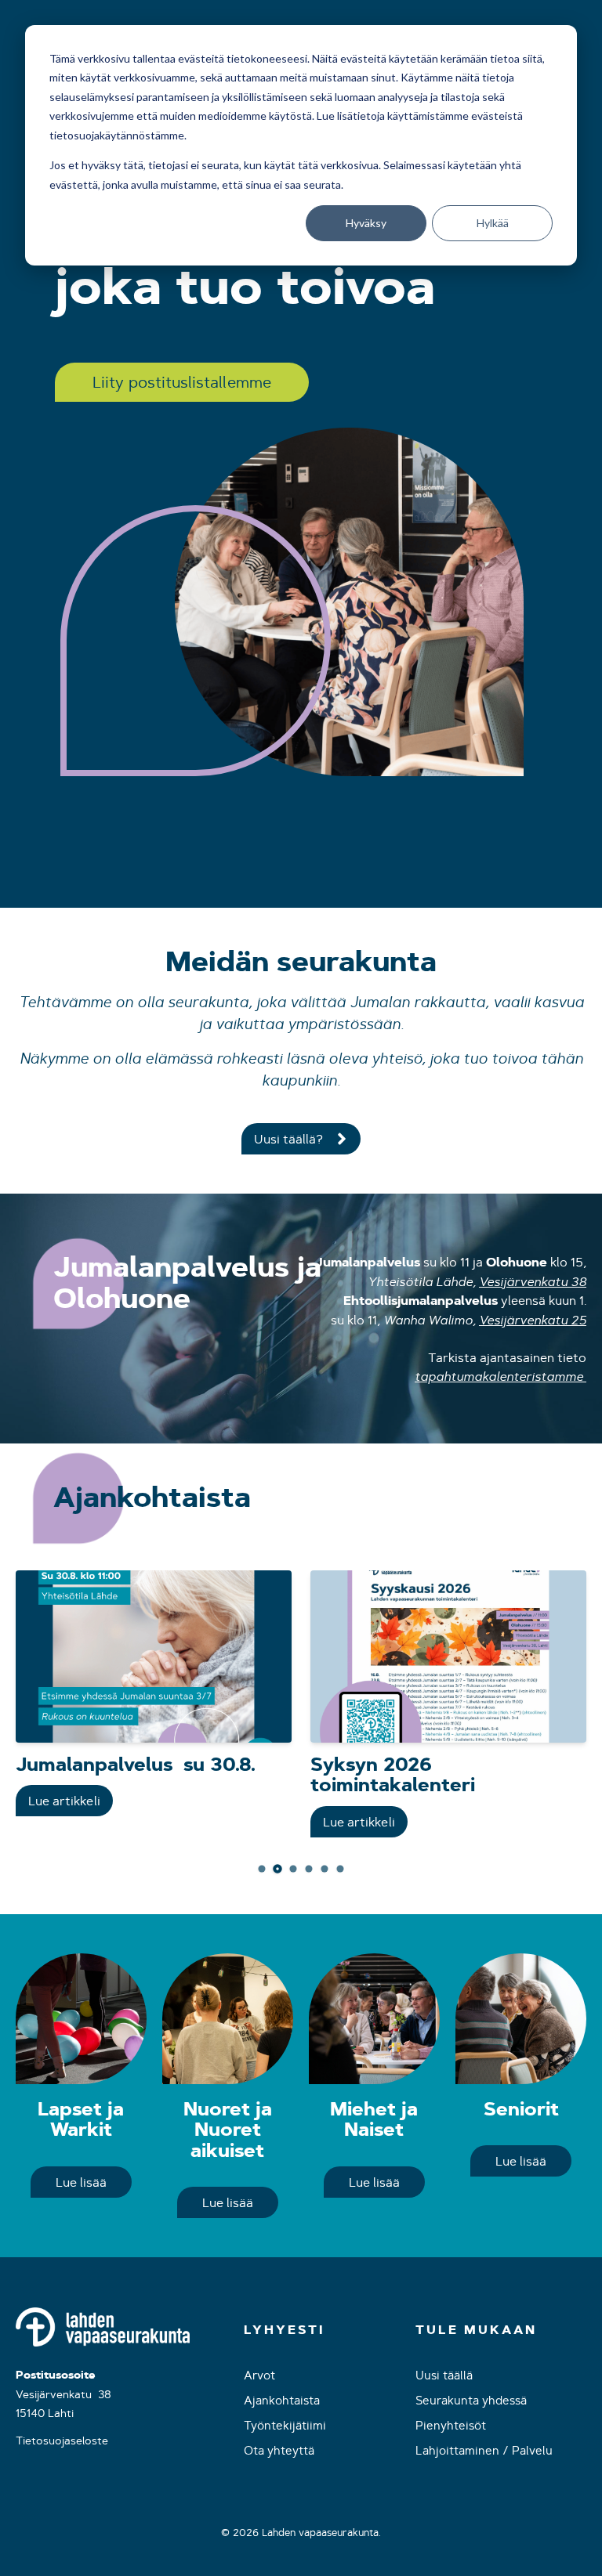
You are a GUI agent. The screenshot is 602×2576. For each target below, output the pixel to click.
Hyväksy (366, 223)
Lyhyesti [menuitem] (284, 2330)
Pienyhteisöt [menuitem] (451, 2425)
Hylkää (493, 223)
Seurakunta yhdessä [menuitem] (471, 2400)
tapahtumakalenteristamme (499, 1376)
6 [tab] (341, 1868)
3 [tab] (294, 1868)
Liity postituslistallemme (182, 382)
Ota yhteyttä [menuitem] (279, 2450)
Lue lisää (81, 2182)
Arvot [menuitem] (259, 2375)
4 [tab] (309, 1868)
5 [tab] (325, 1868)
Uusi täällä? (289, 1139)
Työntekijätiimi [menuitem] (285, 2425)
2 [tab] (277, 1868)
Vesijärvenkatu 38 (533, 1281)
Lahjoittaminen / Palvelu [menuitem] (484, 2450)
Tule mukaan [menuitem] (476, 2330)
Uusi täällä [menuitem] (444, 2375)
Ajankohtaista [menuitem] (282, 2400)
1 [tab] (262, 1868)
